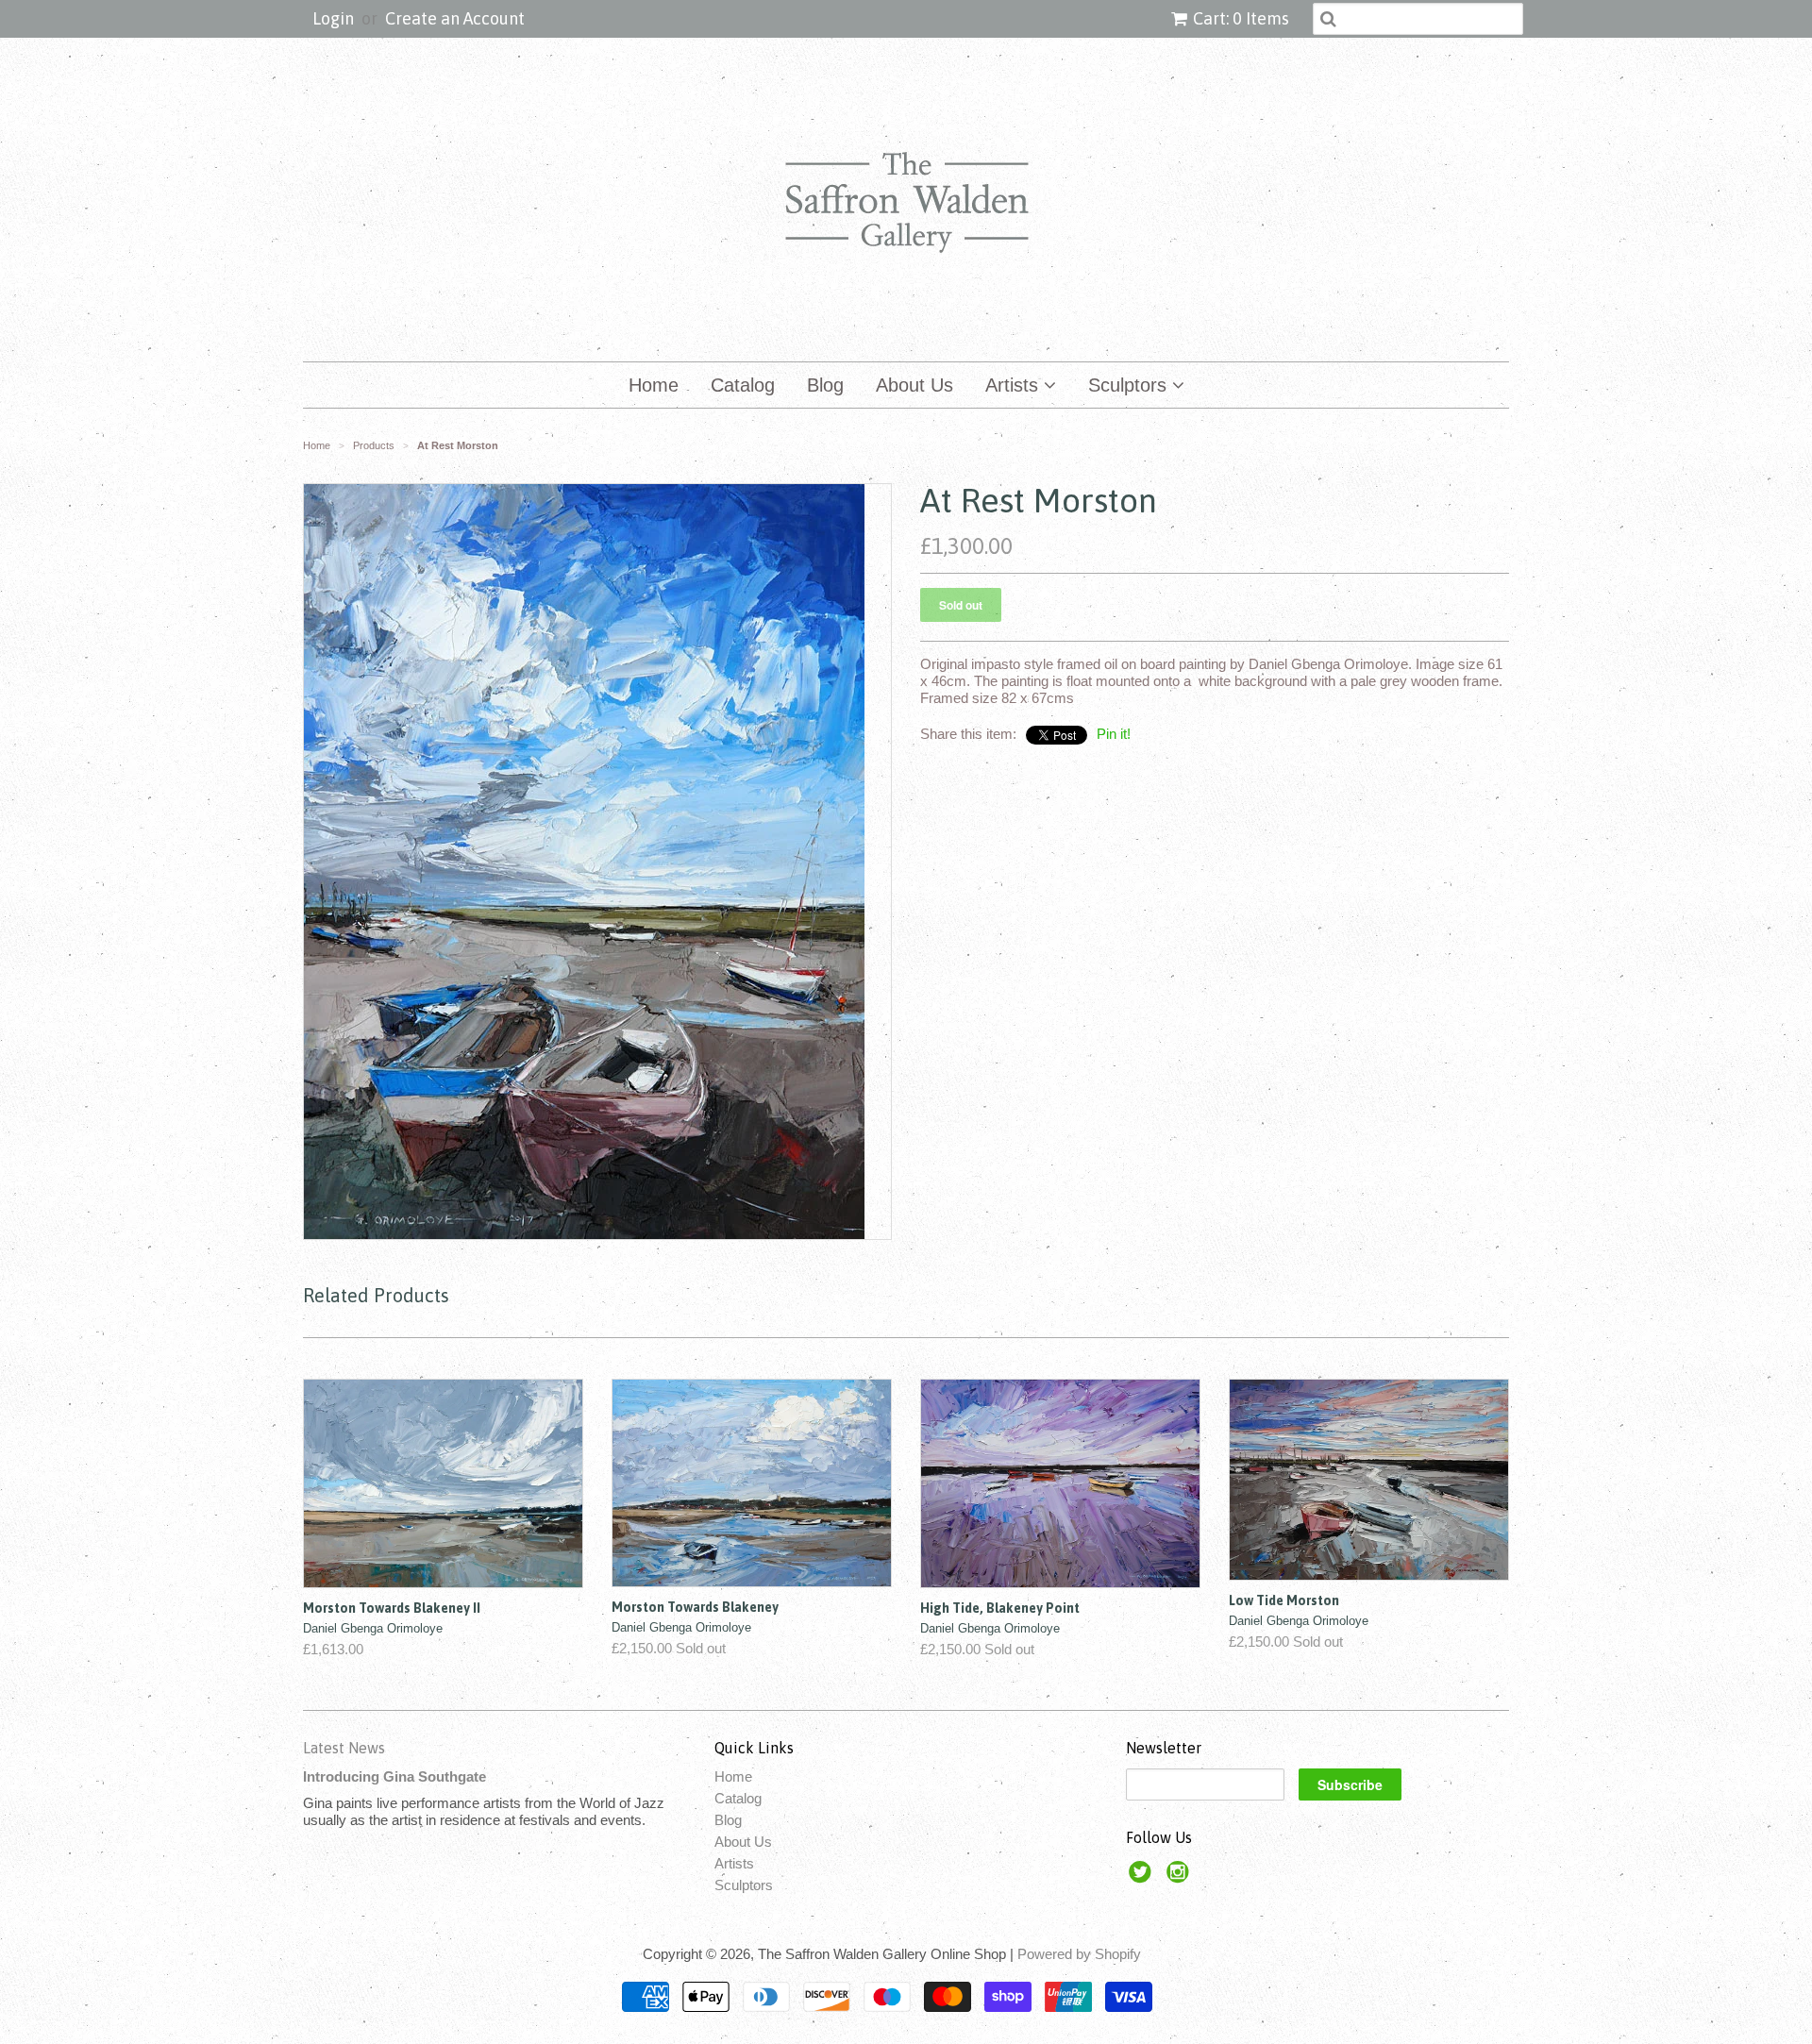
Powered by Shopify (1079, 1954)
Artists (1015, 385)
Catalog (743, 385)
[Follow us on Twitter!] (1143, 1877)
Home (654, 385)
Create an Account (455, 18)
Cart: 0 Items (1241, 18)
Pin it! (1114, 734)
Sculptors (1130, 385)
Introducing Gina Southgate (394, 1776)
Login (333, 18)
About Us (914, 385)
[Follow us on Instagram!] (1181, 1877)
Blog (825, 385)
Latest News (344, 1748)
